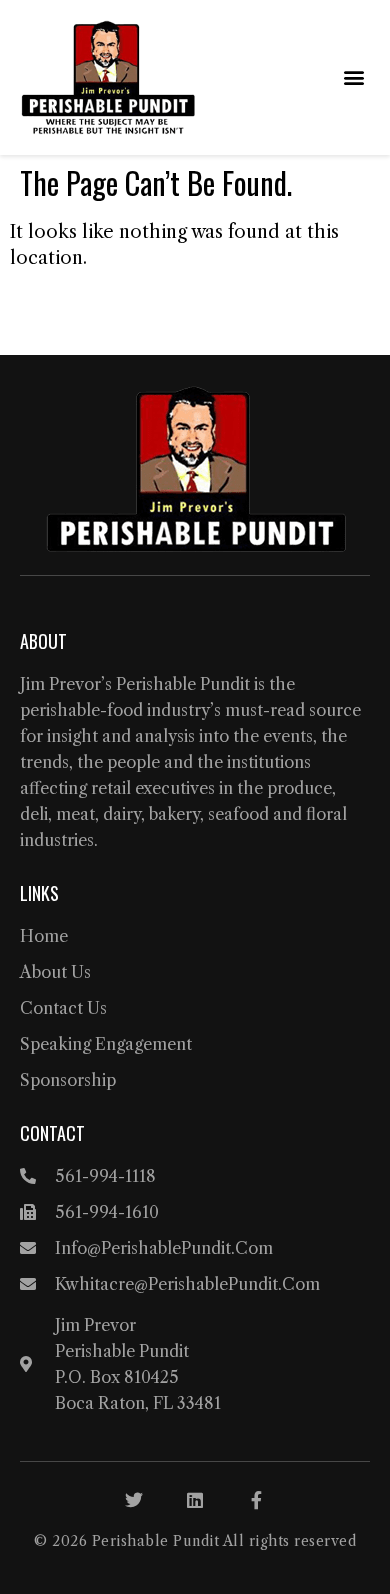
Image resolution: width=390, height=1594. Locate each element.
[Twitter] (134, 1500)
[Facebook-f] (256, 1500)
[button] (353, 77)
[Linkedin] (195, 1500)
